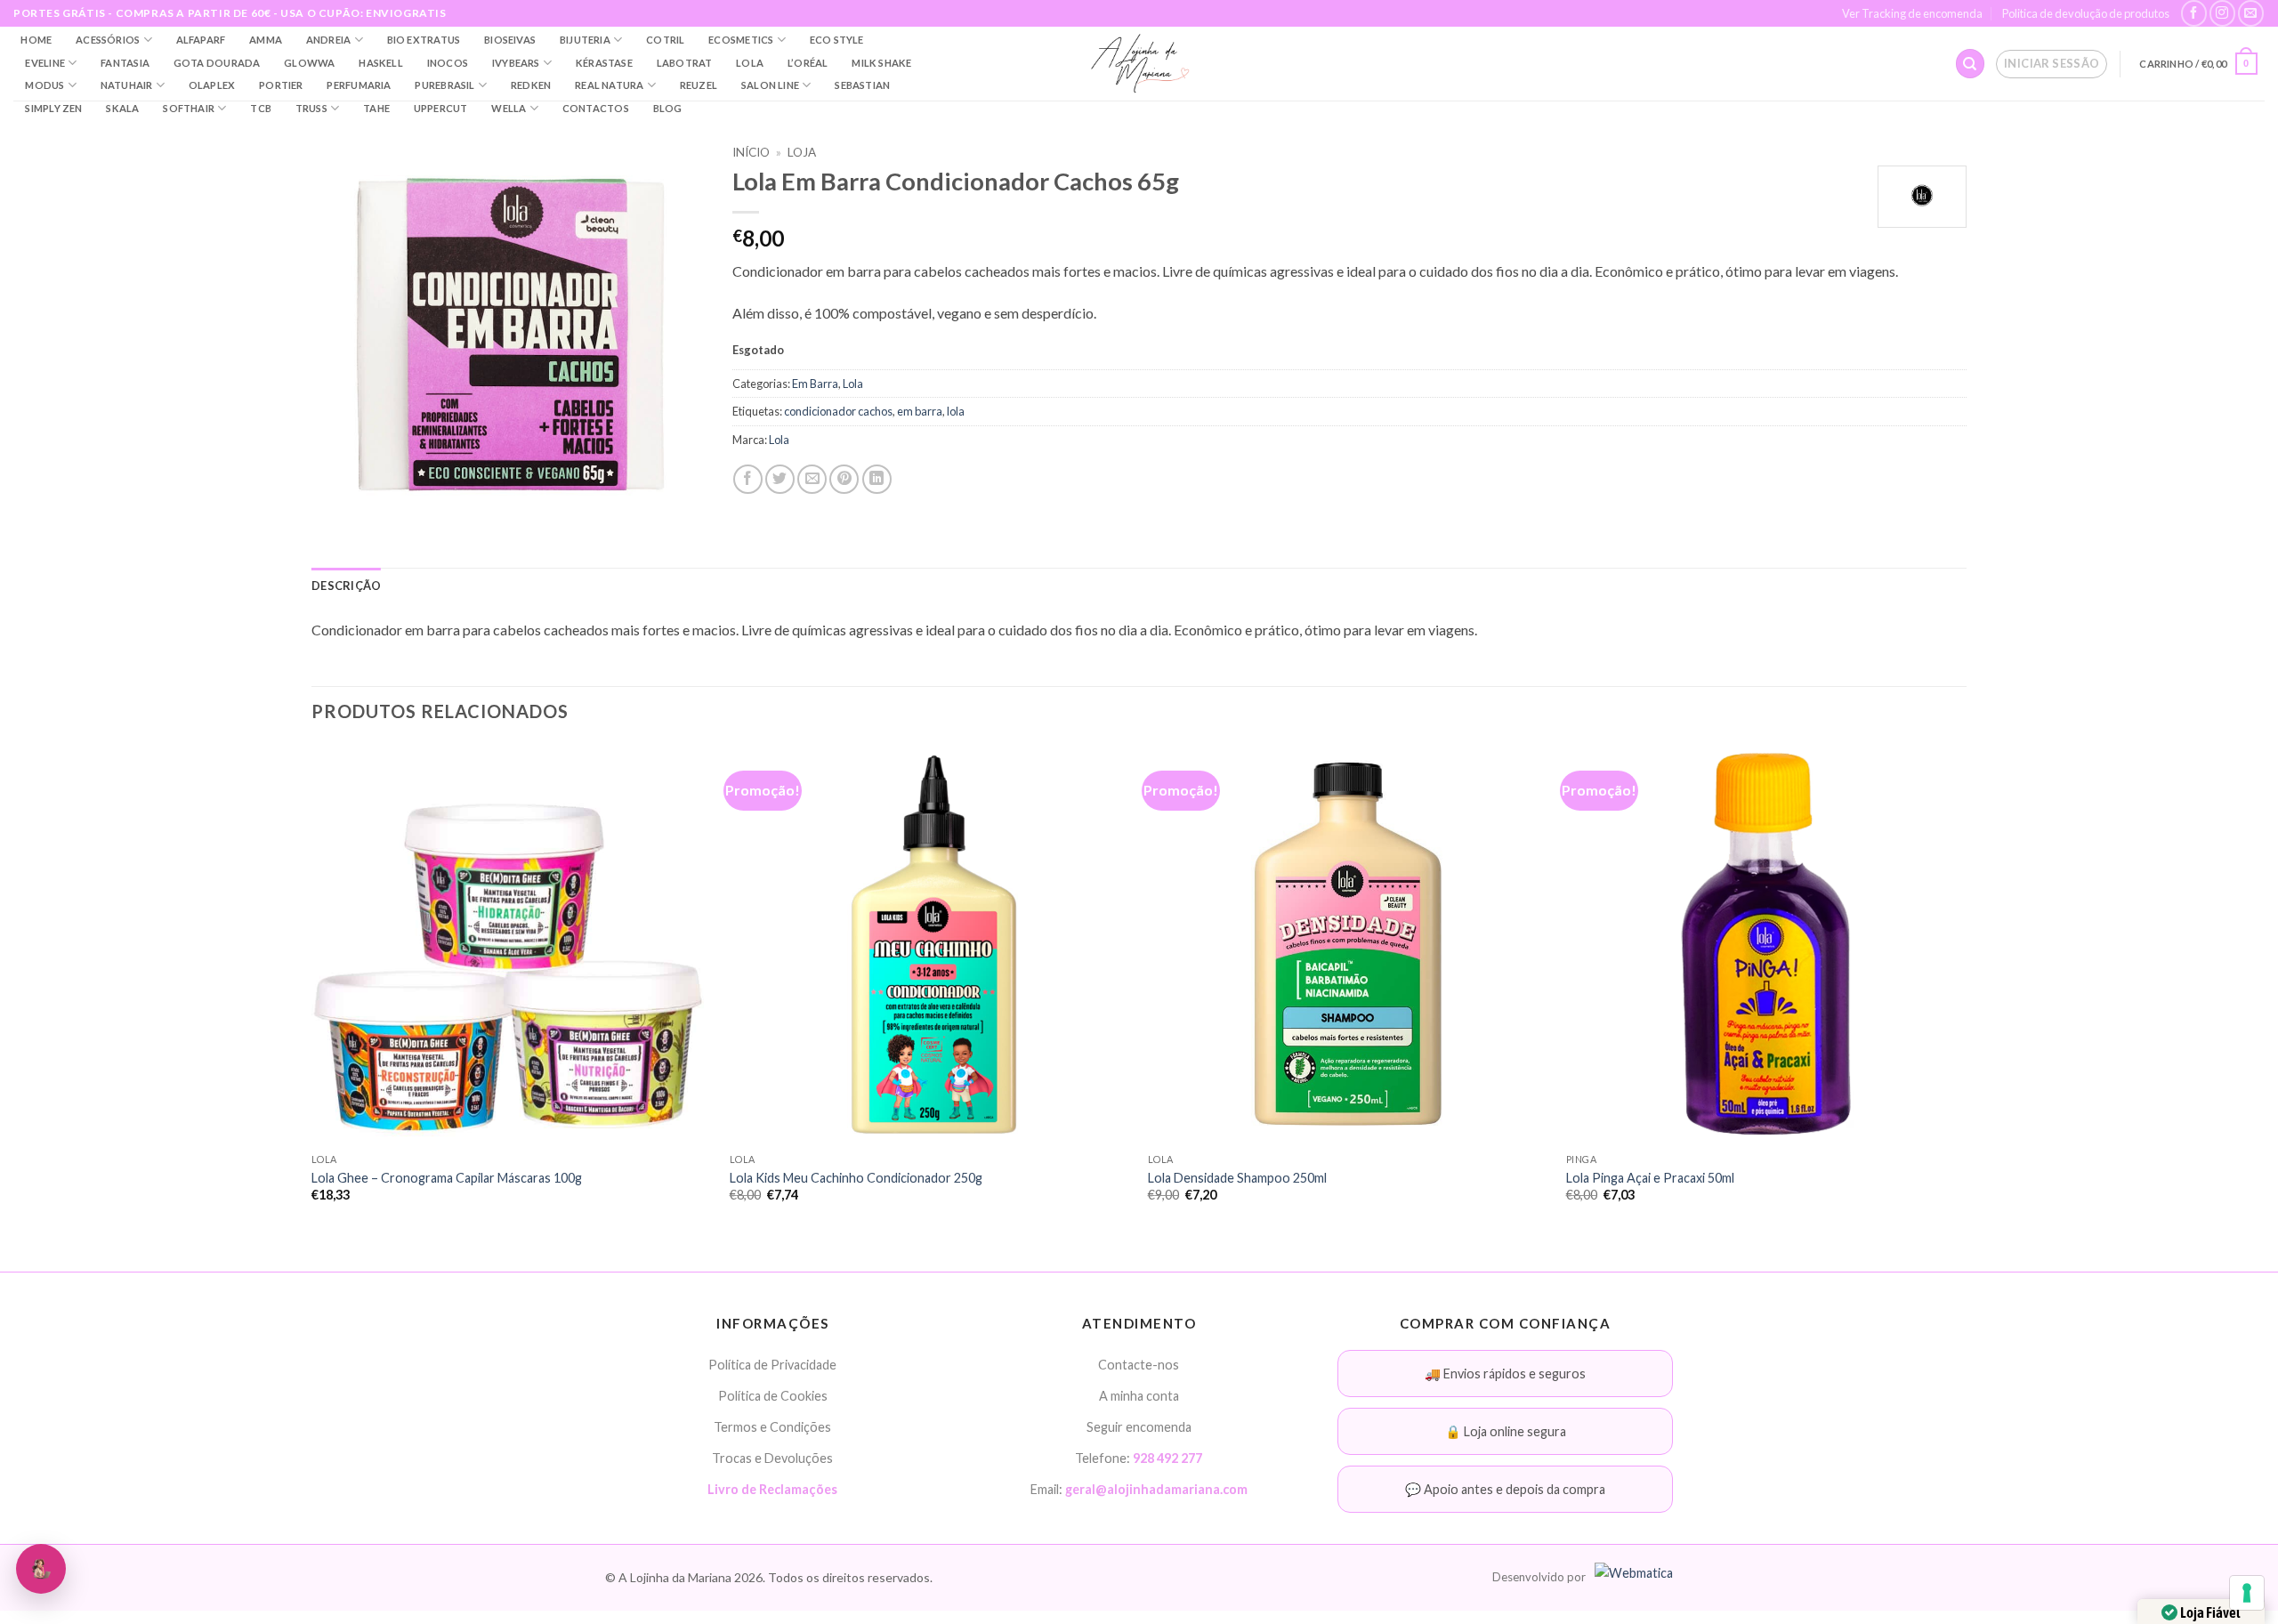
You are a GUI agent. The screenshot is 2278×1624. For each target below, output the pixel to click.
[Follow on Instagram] (2222, 13)
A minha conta (1139, 1396)
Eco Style (837, 40)
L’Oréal (808, 63)
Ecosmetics (741, 40)
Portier (281, 85)
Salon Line (770, 85)
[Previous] (312, 989)
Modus (44, 85)
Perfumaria (359, 85)
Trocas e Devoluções (772, 1458)
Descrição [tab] (346, 586)
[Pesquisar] (1970, 64)
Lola (750, 63)
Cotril (665, 40)
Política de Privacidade (772, 1365)
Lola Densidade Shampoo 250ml (1237, 1178)
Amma (266, 40)
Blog (668, 108)
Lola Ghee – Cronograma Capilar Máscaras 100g (447, 1178)
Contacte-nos (1139, 1365)
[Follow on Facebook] (2194, 13)
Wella (509, 108)
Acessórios (108, 40)
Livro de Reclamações (772, 1489)
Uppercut (441, 108)
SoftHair (189, 108)
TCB (261, 108)
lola (956, 411)
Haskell (381, 63)
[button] (2052, 64)
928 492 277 (1167, 1458)
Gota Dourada (217, 63)
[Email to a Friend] (812, 479)
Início (751, 152)
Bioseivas (510, 40)
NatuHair (127, 85)
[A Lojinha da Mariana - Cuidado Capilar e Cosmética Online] (1139, 64)
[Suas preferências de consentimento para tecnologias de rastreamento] (2247, 1593)
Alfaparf (201, 40)
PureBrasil (444, 85)
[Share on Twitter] (780, 479)
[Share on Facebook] (748, 479)
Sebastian (862, 85)
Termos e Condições (772, 1427)
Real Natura (609, 85)
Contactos (596, 108)
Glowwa (309, 63)
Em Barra (815, 384)
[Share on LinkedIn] (877, 479)
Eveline (45, 63)
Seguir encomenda (1139, 1427)
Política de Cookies (773, 1396)
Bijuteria (585, 40)
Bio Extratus (424, 40)
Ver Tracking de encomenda (1912, 13)
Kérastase (604, 63)
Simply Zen (53, 108)
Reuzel (699, 85)
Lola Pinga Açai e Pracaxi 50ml (1650, 1178)
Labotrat (685, 63)
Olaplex (212, 85)
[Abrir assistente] (41, 1569)
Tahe (376, 108)
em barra (920, 411)
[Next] (1966, 989)
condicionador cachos (838, 411)
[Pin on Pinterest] (844, 479)
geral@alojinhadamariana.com (1156, 1489)
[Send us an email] (2251, 13)
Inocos (448, 63)
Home (36, 40)
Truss (311, 108)
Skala (122, 108)
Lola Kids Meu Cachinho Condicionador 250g (856, 1178)
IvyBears (516, 63)
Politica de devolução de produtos (2086, 13)
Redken (531, 85)
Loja (802, 152)
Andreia (329, 40)
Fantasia (125, 63)
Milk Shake (881, 63)
